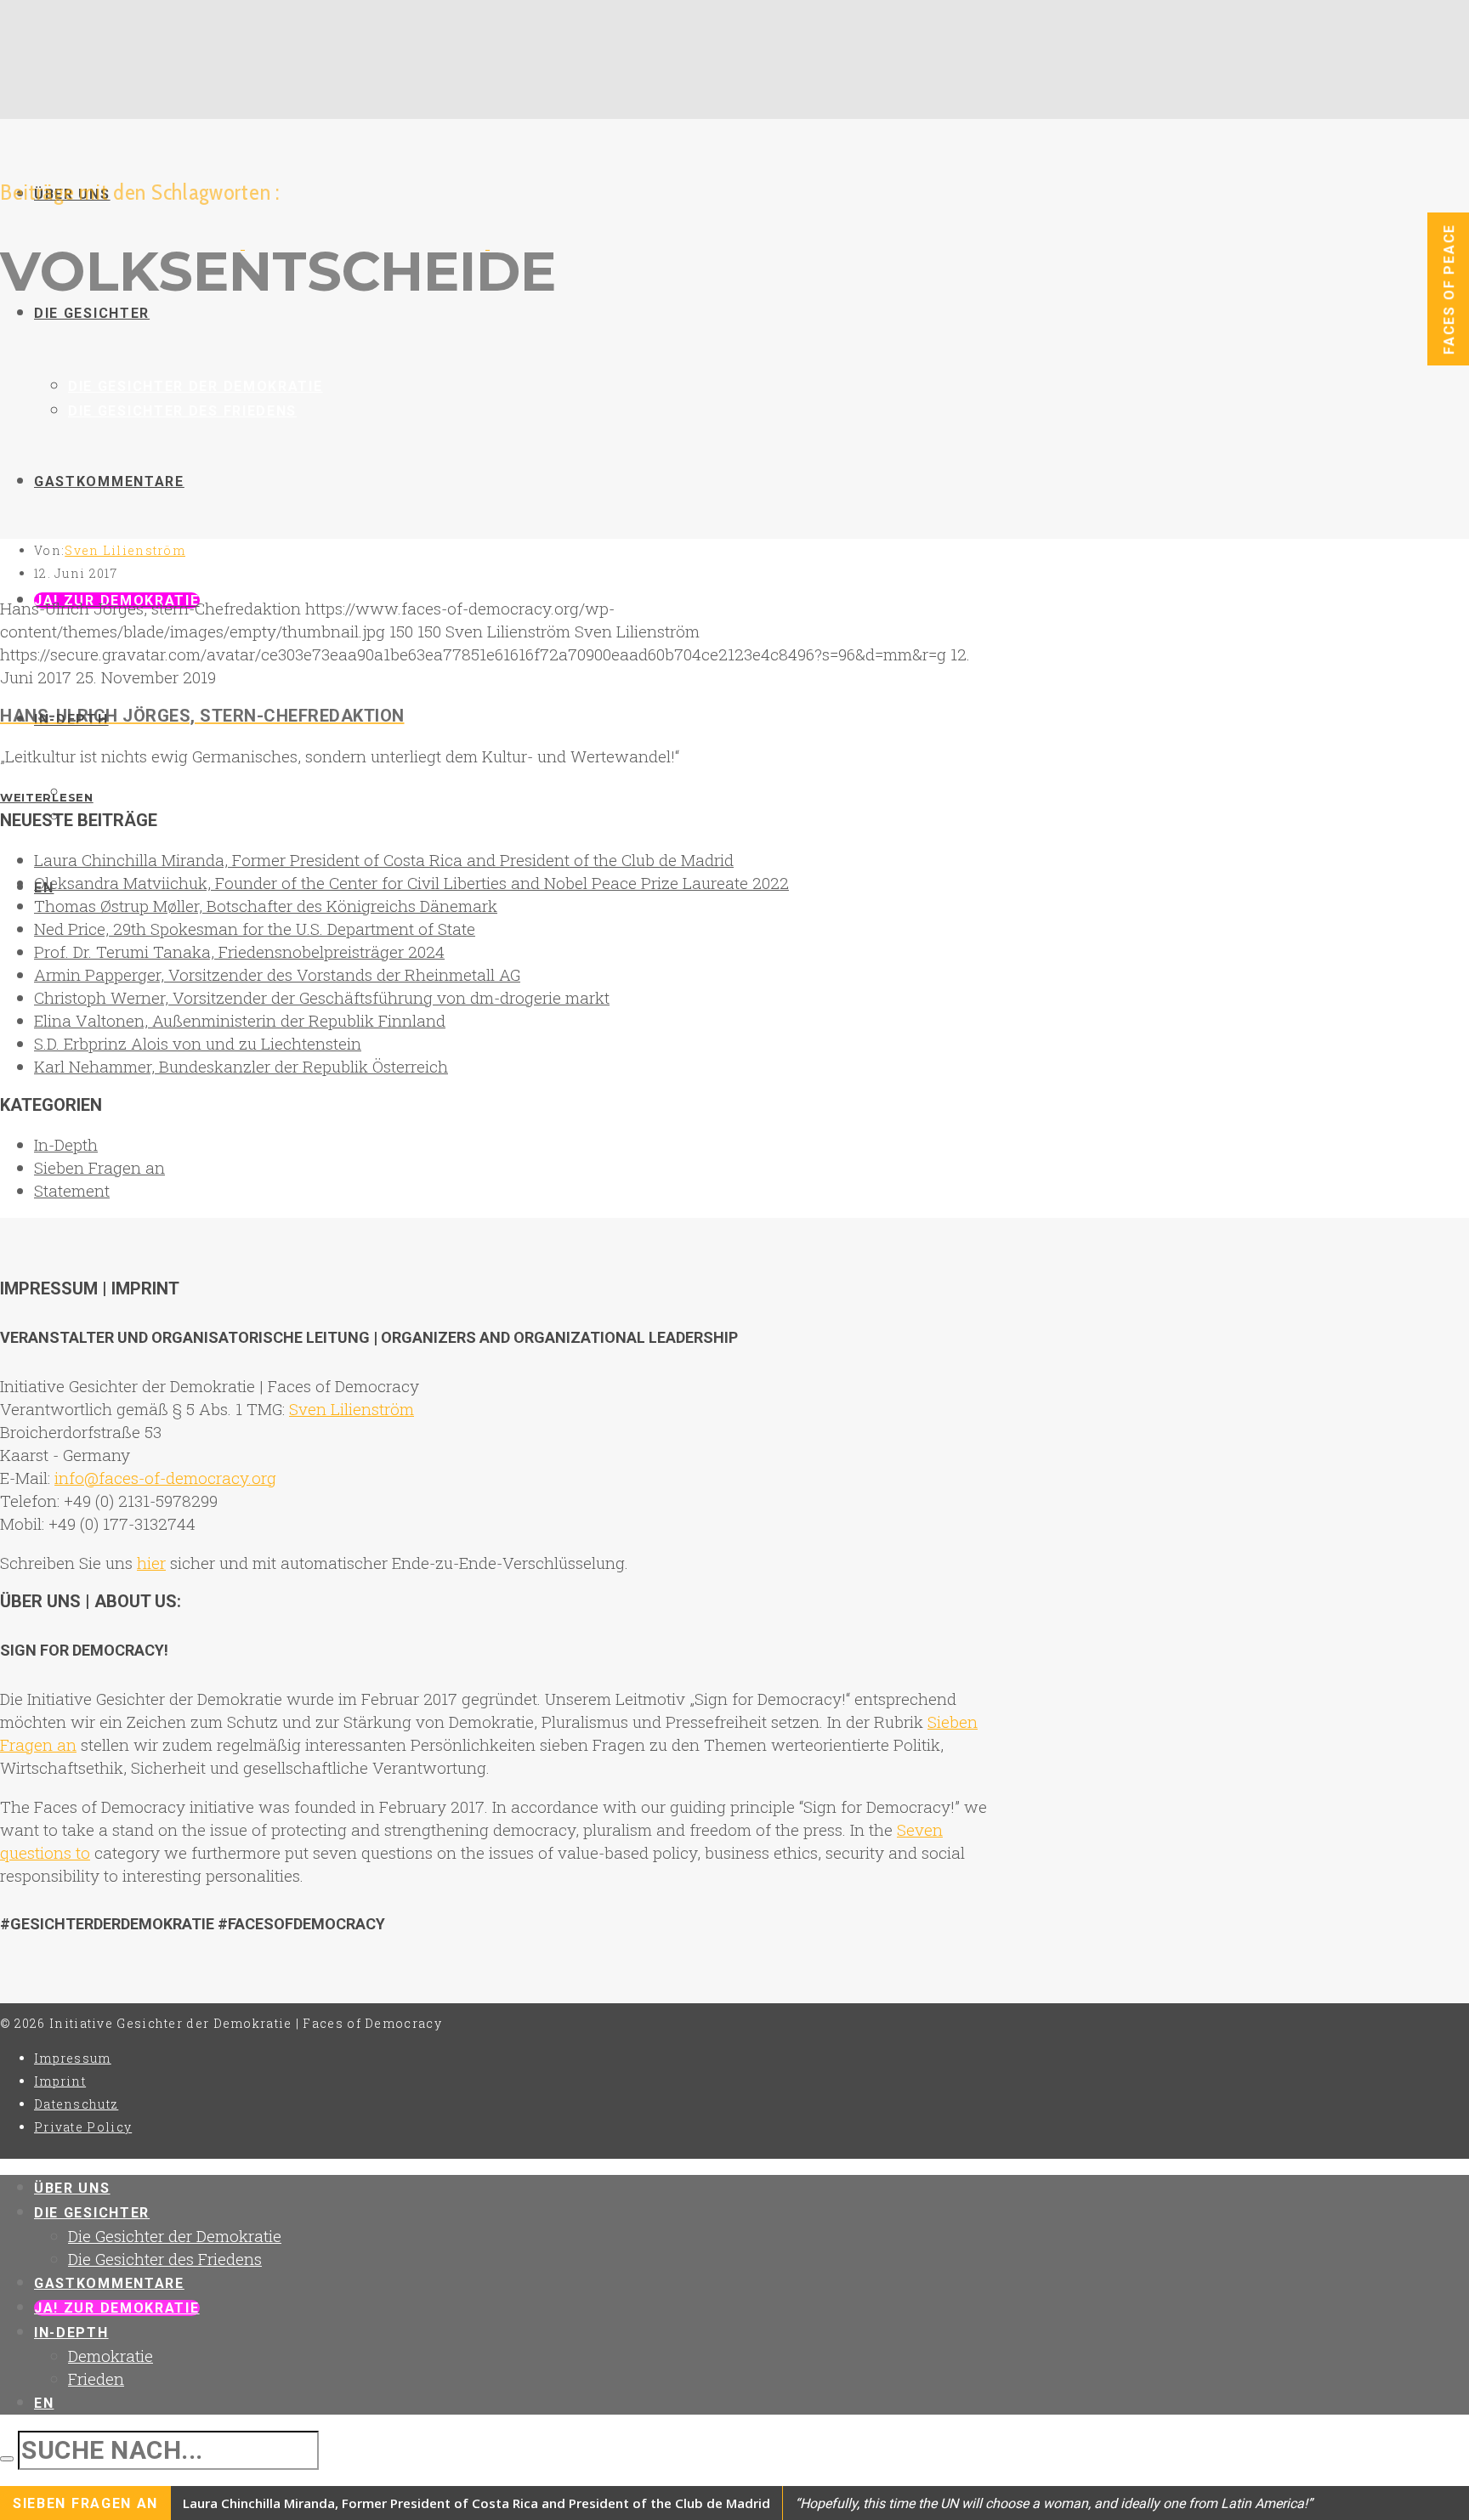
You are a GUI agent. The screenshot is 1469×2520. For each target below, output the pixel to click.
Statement (72, 1190)
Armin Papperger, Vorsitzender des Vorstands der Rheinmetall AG (277, 974)
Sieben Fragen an (99, 1167)
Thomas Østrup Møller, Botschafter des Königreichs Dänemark (266, 906)
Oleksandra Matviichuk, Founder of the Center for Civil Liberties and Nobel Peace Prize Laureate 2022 (411, 883)
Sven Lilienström (125, 550)
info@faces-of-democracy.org (165, 1478)
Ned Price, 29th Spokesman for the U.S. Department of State (255, 929)
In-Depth (66, 1144)
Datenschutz (76, 2104)
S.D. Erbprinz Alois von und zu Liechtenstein (198, 1043)
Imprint (60, 2081)
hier (151, 1563)
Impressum (73, 2058)
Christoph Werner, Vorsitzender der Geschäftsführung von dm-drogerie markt (322, 997)
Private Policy (83, 2127)
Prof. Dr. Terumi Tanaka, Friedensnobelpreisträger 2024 (239, 951)
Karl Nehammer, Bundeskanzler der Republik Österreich (241, 1066)
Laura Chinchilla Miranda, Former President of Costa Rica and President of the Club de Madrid (384, 860)
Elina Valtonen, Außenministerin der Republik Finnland (240, 1020)
